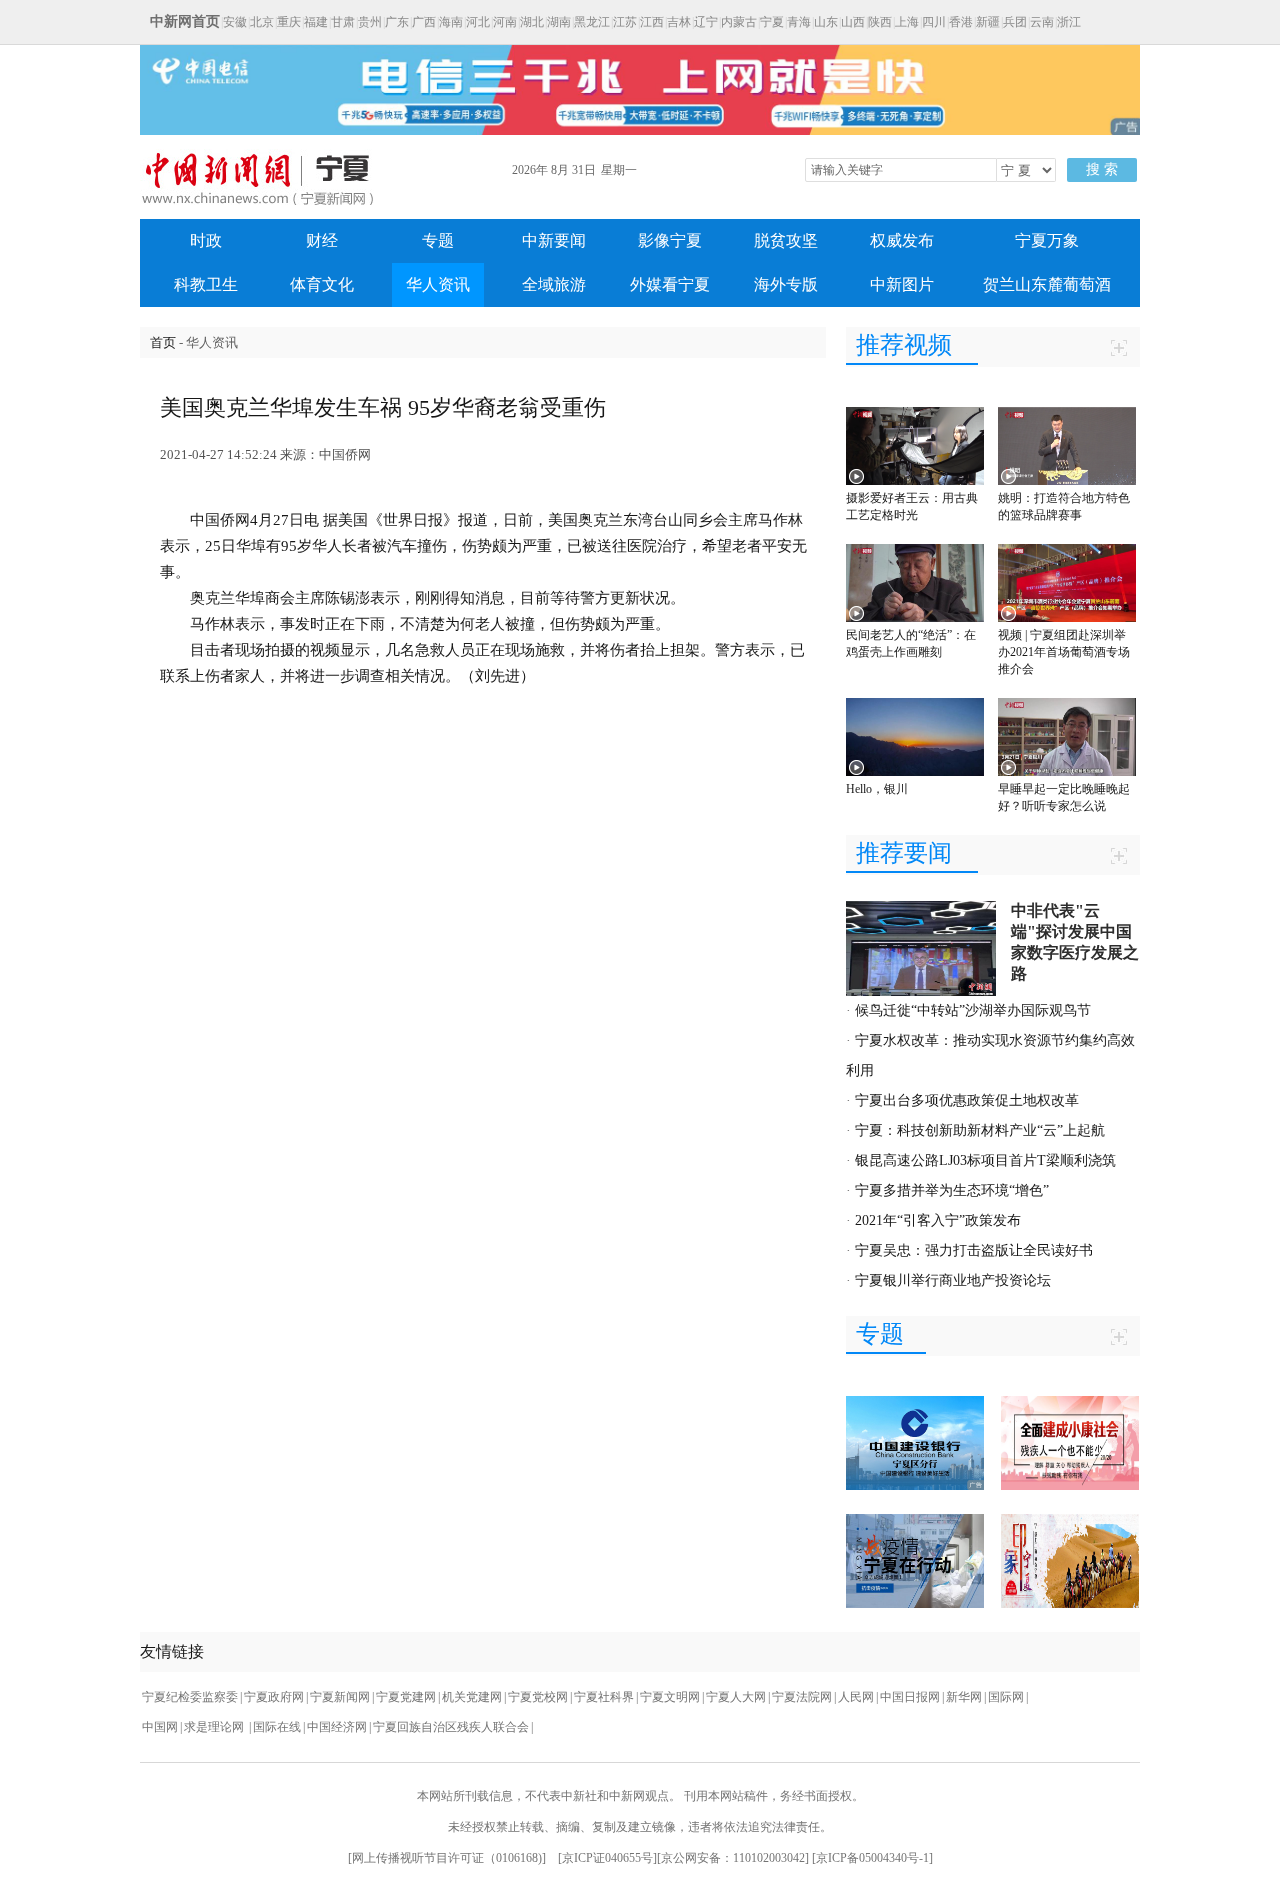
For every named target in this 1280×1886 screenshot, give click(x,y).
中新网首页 (185, 21)
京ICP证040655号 (607, 1858)
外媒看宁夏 (670, 284)
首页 (163, 342)
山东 (826, 22)
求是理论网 (215, 1727)
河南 (505, 22)
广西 (424, 22)
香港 (961, 22)
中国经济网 (337, 1727)
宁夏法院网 (802, 1697)
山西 (853, 22)
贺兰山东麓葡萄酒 (1047, 284)
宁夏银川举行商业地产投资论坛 (953, 1280)
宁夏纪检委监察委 (190, 1697)
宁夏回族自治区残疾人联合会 (451, 1727)
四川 (934, 22)
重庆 (289, 22)
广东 (397, 22)
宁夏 (772, 22)
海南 (451, 22)
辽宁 (706, 22)
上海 (907, 22)
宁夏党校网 (538, 1697)
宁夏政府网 (274, 1697)
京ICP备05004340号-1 (872, 1858)
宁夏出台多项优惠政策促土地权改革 (967, 1100)
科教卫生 (206, 284)
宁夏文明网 (670, 1697)
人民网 (856, 1697)
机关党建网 (472, 1697)
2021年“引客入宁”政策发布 (938, 1220)
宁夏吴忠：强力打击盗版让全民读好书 (974, 1250)
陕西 (880, 22)
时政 (206, 240)
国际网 (1006, 1697)
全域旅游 (554, 284)
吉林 (679, 22)
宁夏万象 (1047, 240)
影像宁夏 (670, 240)
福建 (316, 22)
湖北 (532, 22)
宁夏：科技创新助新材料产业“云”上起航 (980, 1130)
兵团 (1015, 22)
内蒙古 (739, 22)
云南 (1042, 22)
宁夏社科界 (604, 1697)
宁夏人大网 (736, 1697)
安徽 (235, 22)
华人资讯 (438, 284)
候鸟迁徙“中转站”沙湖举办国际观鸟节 (973, 1010)
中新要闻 (554, 240)
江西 (652, 22)
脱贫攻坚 (786, 240)
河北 (478, 22)
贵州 (370, 22)
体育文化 (322, 284)
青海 (799, 22)
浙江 (1069, 22)
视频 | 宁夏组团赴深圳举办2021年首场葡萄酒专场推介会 (1064, 652)
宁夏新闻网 (340, 1697)
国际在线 (277, 1727)
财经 (322, 240)
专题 (438, 240)
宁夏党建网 (406, 1697)
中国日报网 (910, 1697)
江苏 (625, 22)
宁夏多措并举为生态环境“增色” (952, 1190)
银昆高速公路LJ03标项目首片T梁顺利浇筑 (985, 1160)
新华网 (964, 1697)
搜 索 (1102, 169)
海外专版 (786, 284)
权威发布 (902, 240)
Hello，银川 (877, 789)
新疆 (988, 22)
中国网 (160, 1727)
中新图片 (902, 284)
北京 (262, 22)
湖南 (559, 22)
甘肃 (343, 22)
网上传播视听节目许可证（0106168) (447, 1858)
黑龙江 (592, 22)
